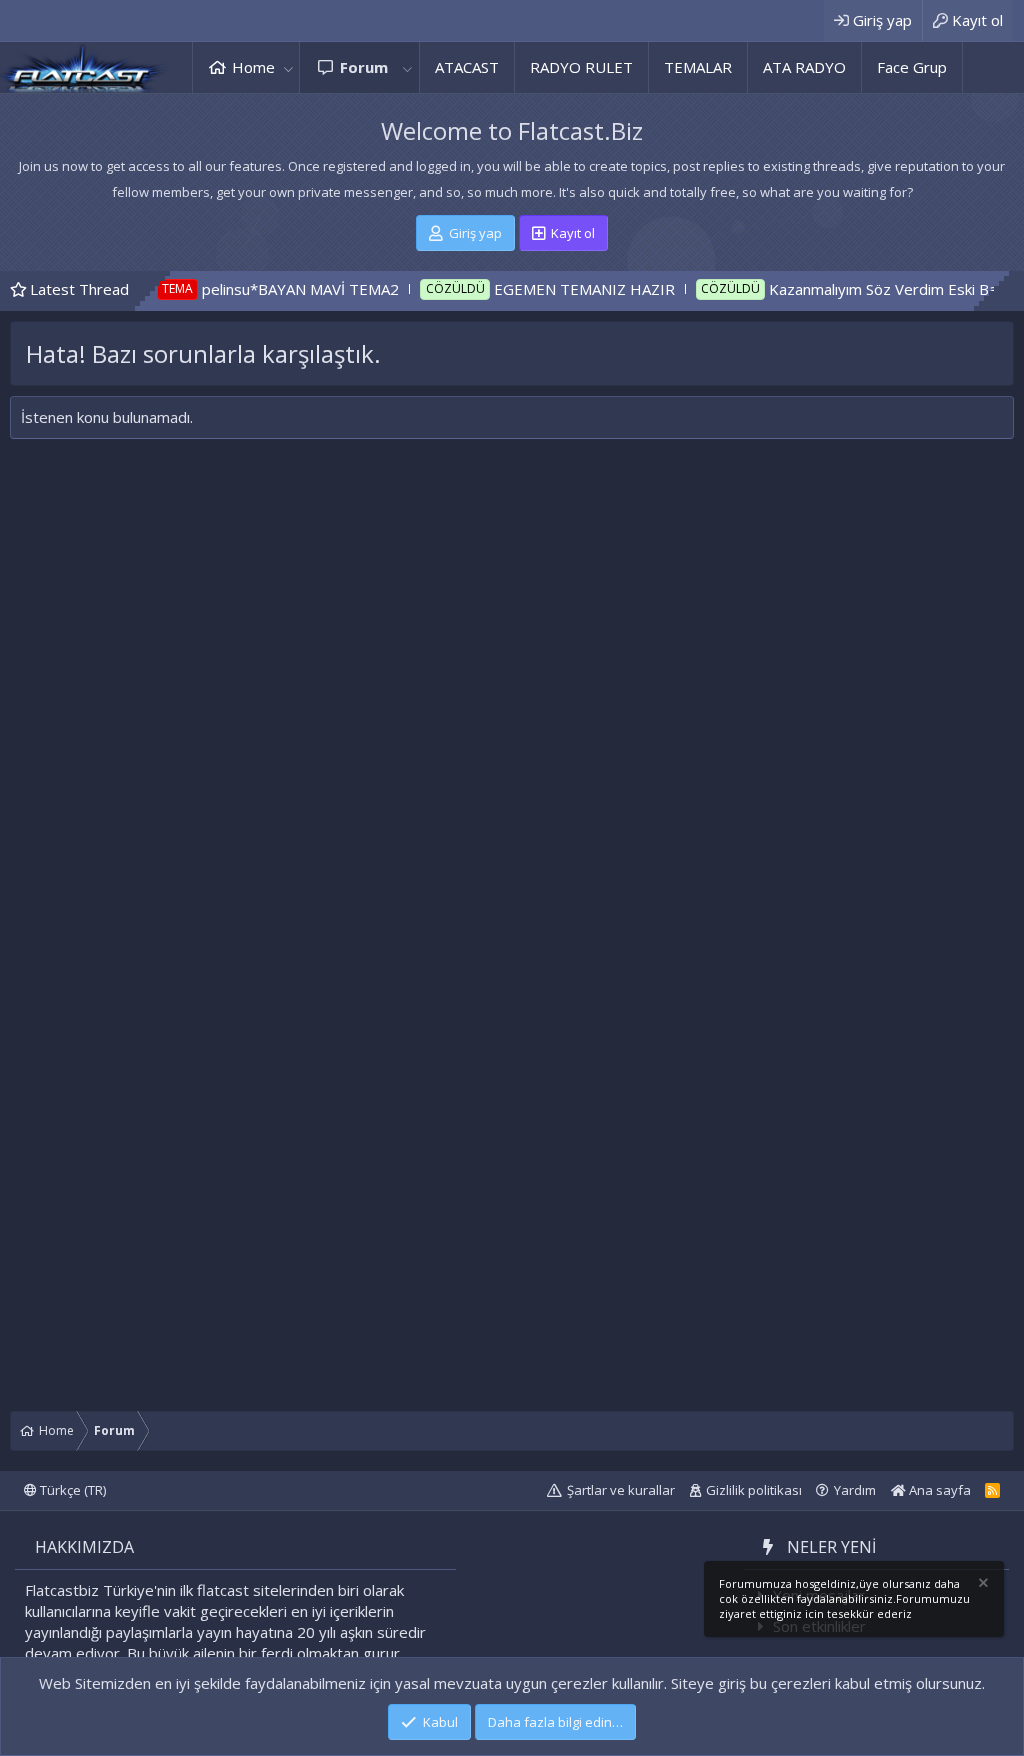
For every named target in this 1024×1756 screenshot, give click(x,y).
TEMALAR (698, 67)
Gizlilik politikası (754, 1490)
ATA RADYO (804, 67)
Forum (364, 67)
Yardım (855, 1490)
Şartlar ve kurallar (621, 1490)
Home (253, 67)
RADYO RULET (581, 67)
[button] (288, 67)
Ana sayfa (938, 1490)
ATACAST (467, 67)
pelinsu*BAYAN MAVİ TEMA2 (251, 289)
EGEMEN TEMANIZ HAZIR (535, 289)
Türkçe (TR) (71, 1490)
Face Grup (912, 67)
